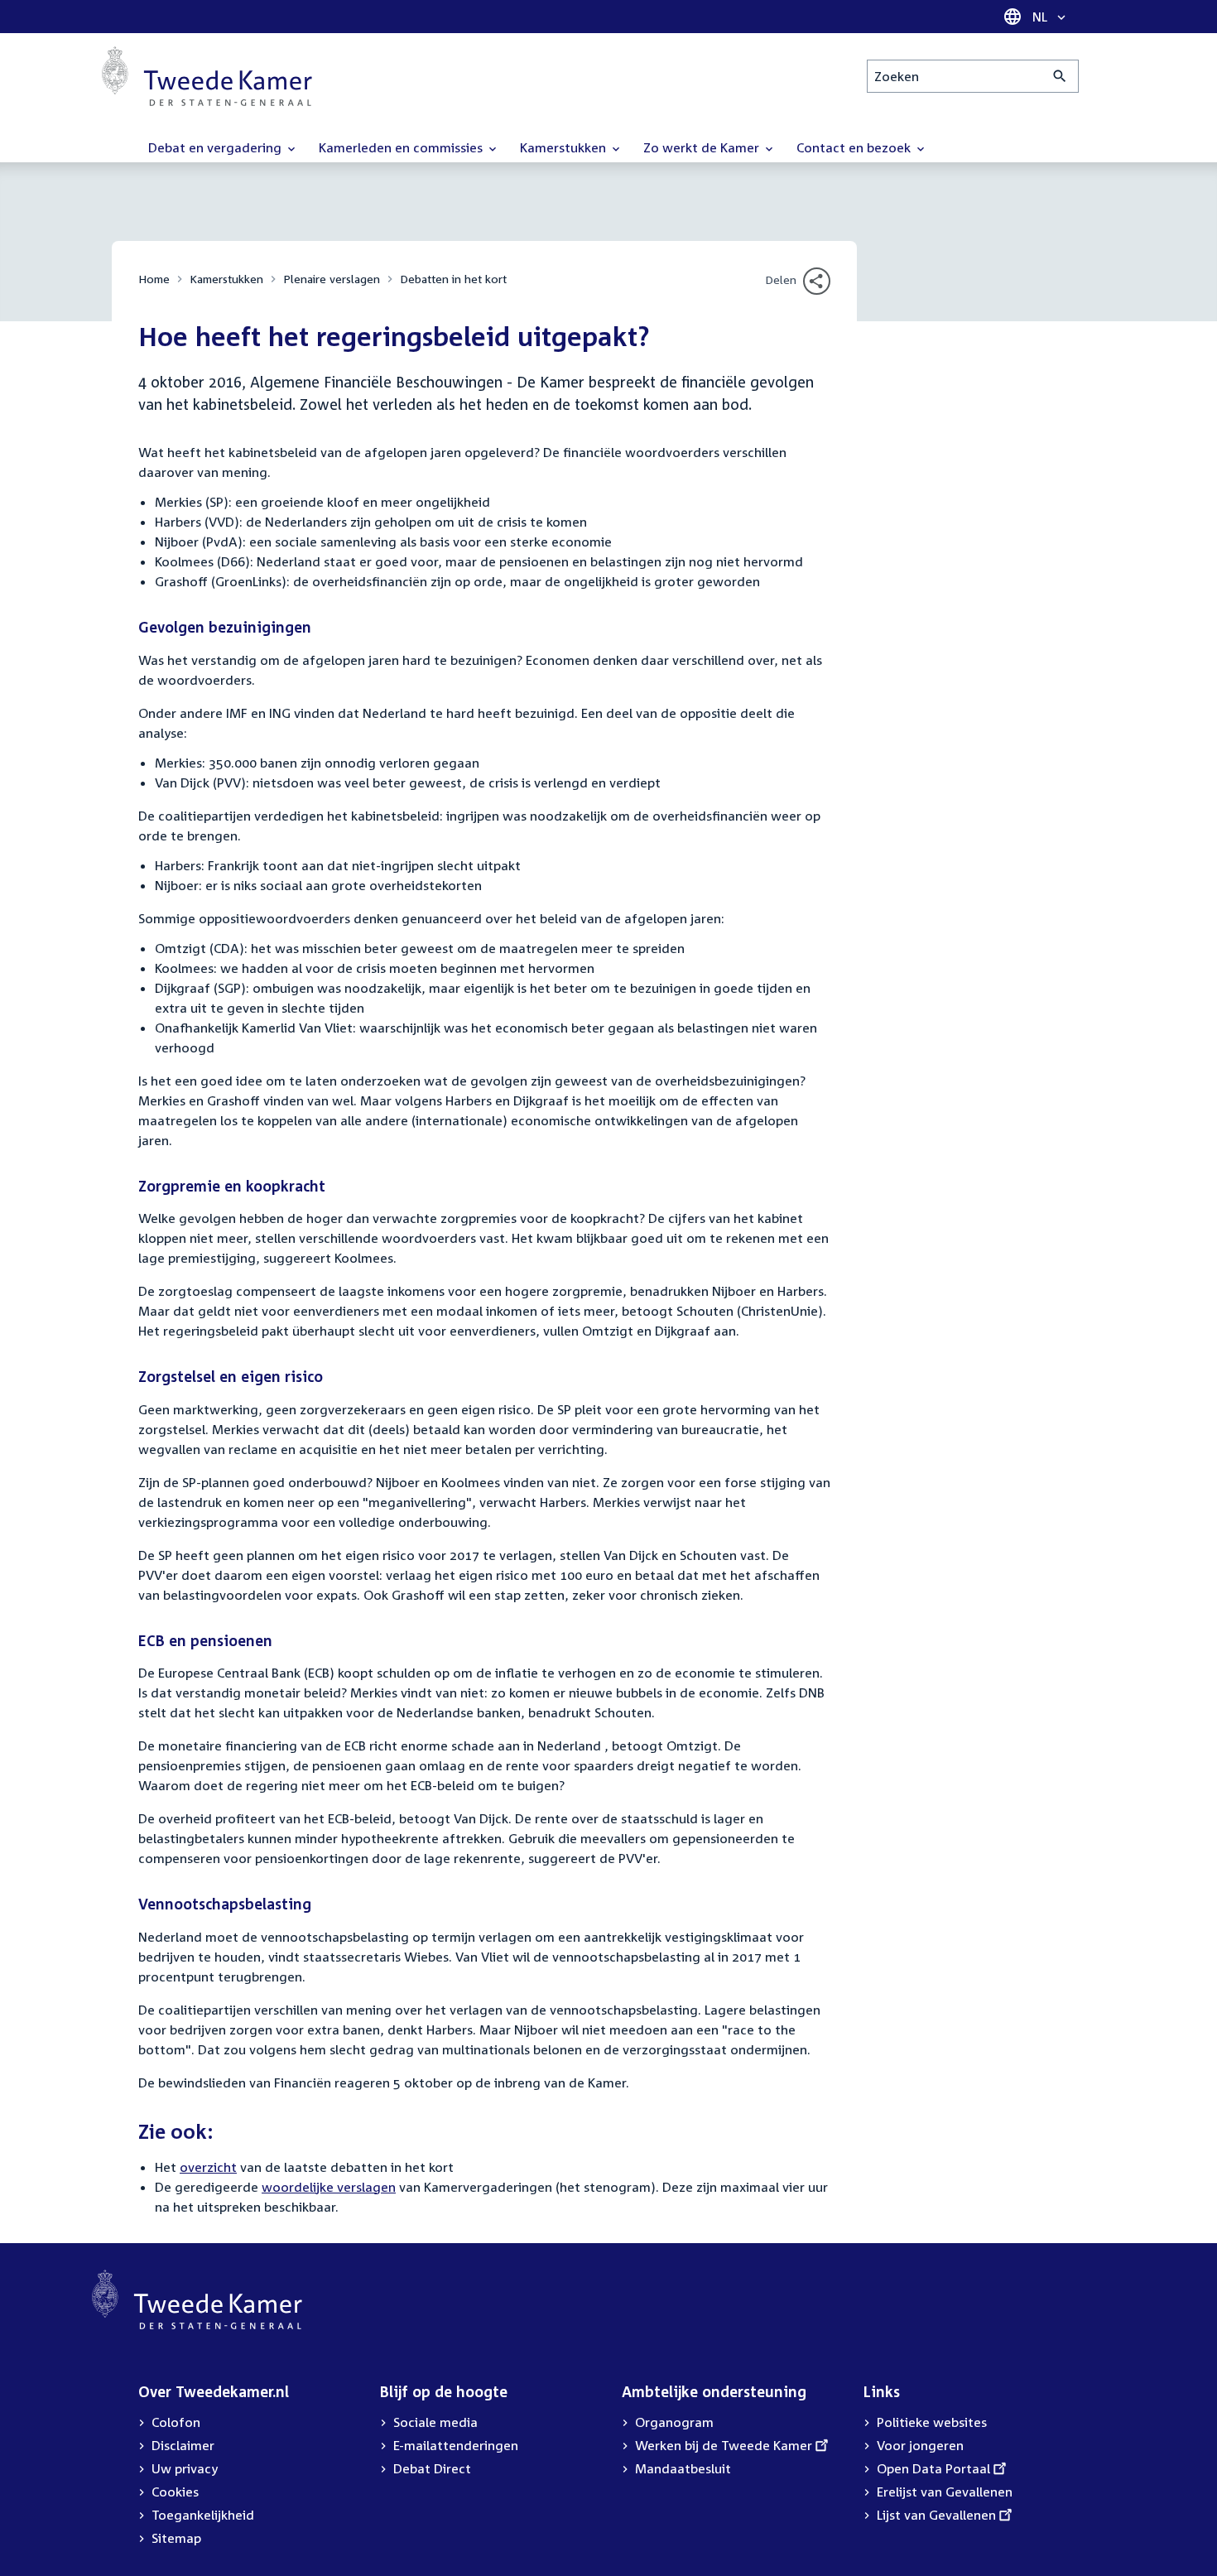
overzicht (208, 2167)
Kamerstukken (226, 279)
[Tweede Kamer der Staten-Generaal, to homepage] (207, 76)
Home (154, 279)
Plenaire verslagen (332, 279)
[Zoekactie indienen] (1060, 76)
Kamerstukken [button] (565, 147)
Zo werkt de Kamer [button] (703, 147)
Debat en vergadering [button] (216, 147)
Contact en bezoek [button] (855, 147)
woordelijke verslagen (329, 2187)
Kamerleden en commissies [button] (402, 147)
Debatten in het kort (453, 279)
